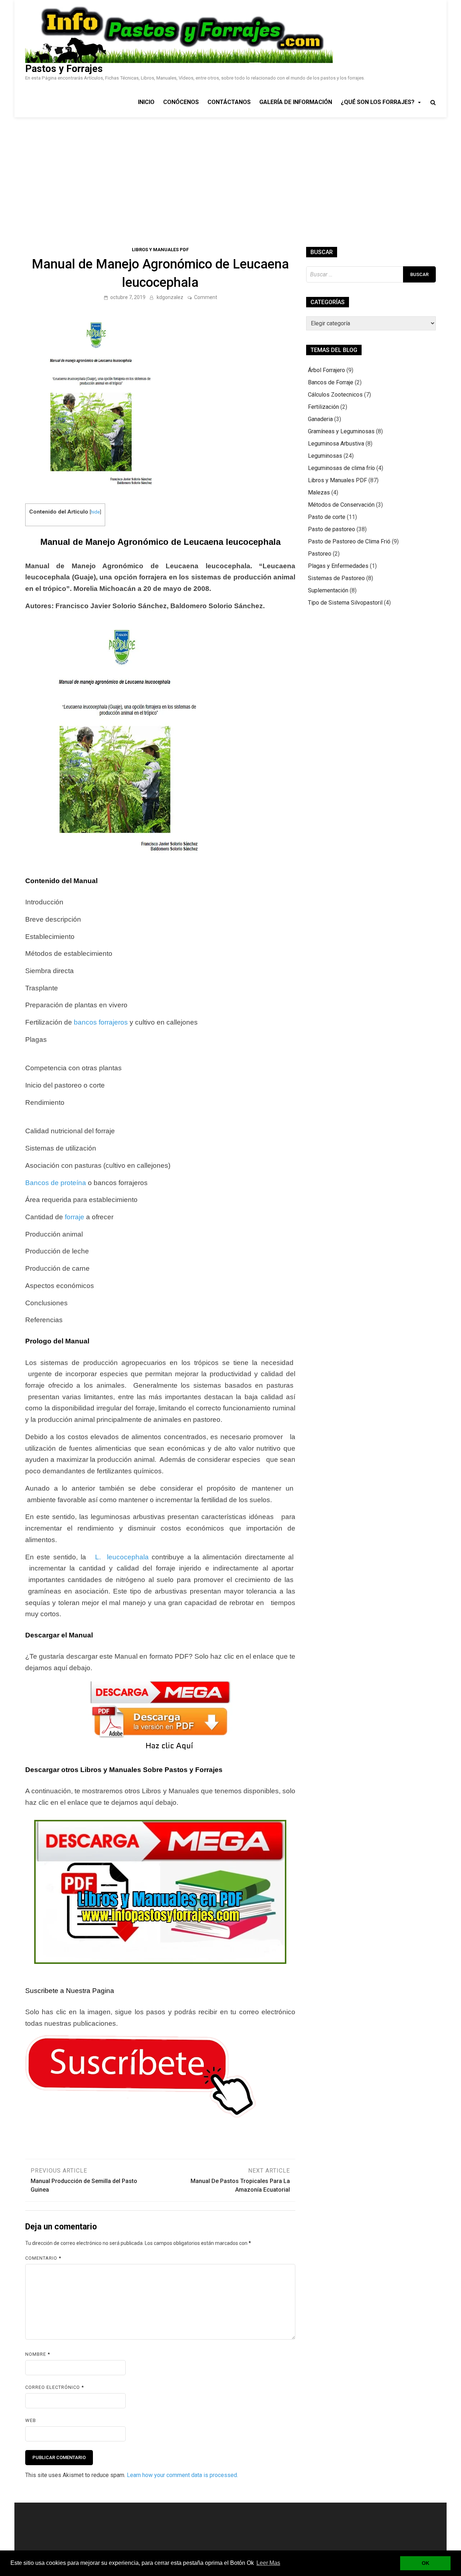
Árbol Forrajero (326, 370)
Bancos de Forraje (331, 382)
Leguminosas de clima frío (341, 468)
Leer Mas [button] (268, 2563)
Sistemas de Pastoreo (336, 578)
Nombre (38, 2354)
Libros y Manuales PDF (160, 250)
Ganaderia (320, 419)
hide (95, 512)
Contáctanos (229, 102)
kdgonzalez (170, 297)
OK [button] (426, 2563)
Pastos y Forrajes (64, 69)
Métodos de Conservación (341, 505)
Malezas (319, 492)
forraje (75, 1217)
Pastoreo (320, 554)
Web (31, 2420)
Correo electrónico (55, 2387)
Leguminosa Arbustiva (336, 444)
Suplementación (328, 590)
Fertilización (323, 407)
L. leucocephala (120, 1557)
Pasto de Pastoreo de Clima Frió (349, 541)
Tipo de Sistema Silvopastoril (345, 603)
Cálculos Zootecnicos (335, 395)
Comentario (43, 2258)
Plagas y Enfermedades (338, 566)
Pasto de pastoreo (332, 529)
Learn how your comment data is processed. (182, 2475)
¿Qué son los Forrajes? (378, 102)
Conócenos (181, 102)
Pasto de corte (327, 517)
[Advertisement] (230, 171)
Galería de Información (296, 102)
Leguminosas (325, 456)
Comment (206, 297)
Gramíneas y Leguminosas (341, 431)
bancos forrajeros (101, 1022)
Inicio (146, 102)
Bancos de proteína (56, 1183)
